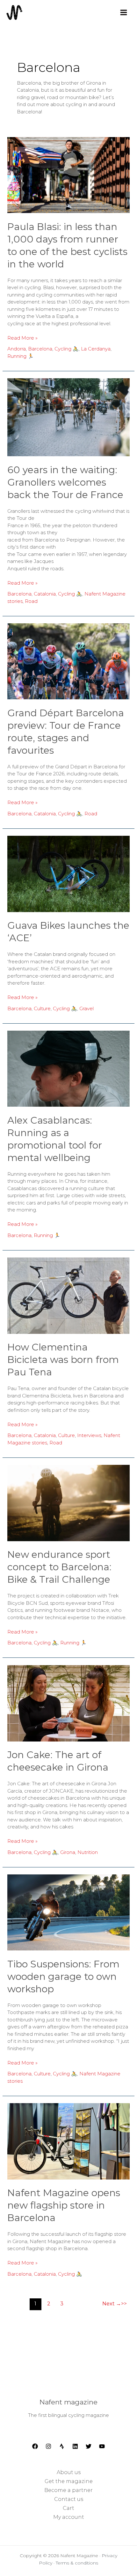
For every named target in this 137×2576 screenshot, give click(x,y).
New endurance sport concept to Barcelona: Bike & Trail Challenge (59, 1567)
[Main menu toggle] (123, 12)
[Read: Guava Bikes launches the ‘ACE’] (68, 873)
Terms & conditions (77, 2563)
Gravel (87, 1008)
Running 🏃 (21, 356)
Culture (42, 1008)
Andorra (17, 349)
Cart (68, 2508)
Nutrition (88, 1852)
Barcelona (40, 349)
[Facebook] (35, 2446)
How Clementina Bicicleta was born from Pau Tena (63, 1360)
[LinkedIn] (75, 2446)
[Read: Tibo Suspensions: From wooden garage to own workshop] (68, 1912)
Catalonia (45, 594)
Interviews (89, 1435)
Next (112, 2304)
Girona (68, 1852)
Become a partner (68, 2490)
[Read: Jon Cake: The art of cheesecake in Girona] (68, 1703)
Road (31, 601)
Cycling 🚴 (67, 349)
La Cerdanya (96, 349)
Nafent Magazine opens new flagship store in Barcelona (64, 2205)
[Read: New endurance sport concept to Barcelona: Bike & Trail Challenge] (68, 1503)
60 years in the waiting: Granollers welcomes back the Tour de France (65, 482)
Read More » (22, 338)
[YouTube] (102, 2446)
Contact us (69, 2499)
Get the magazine (69, 2481)
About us (69, 2472)
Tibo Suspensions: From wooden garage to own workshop (63, 1976)
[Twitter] (89, 2446)
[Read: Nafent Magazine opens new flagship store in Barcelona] (68, 2141)
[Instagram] (48, 2446)
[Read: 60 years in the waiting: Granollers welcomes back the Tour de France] (68, 417)
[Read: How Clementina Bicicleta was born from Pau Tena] (68, 1295)
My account (69, 2517)
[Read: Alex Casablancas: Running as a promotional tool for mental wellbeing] (68, 1068)
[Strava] (62, 2446)
